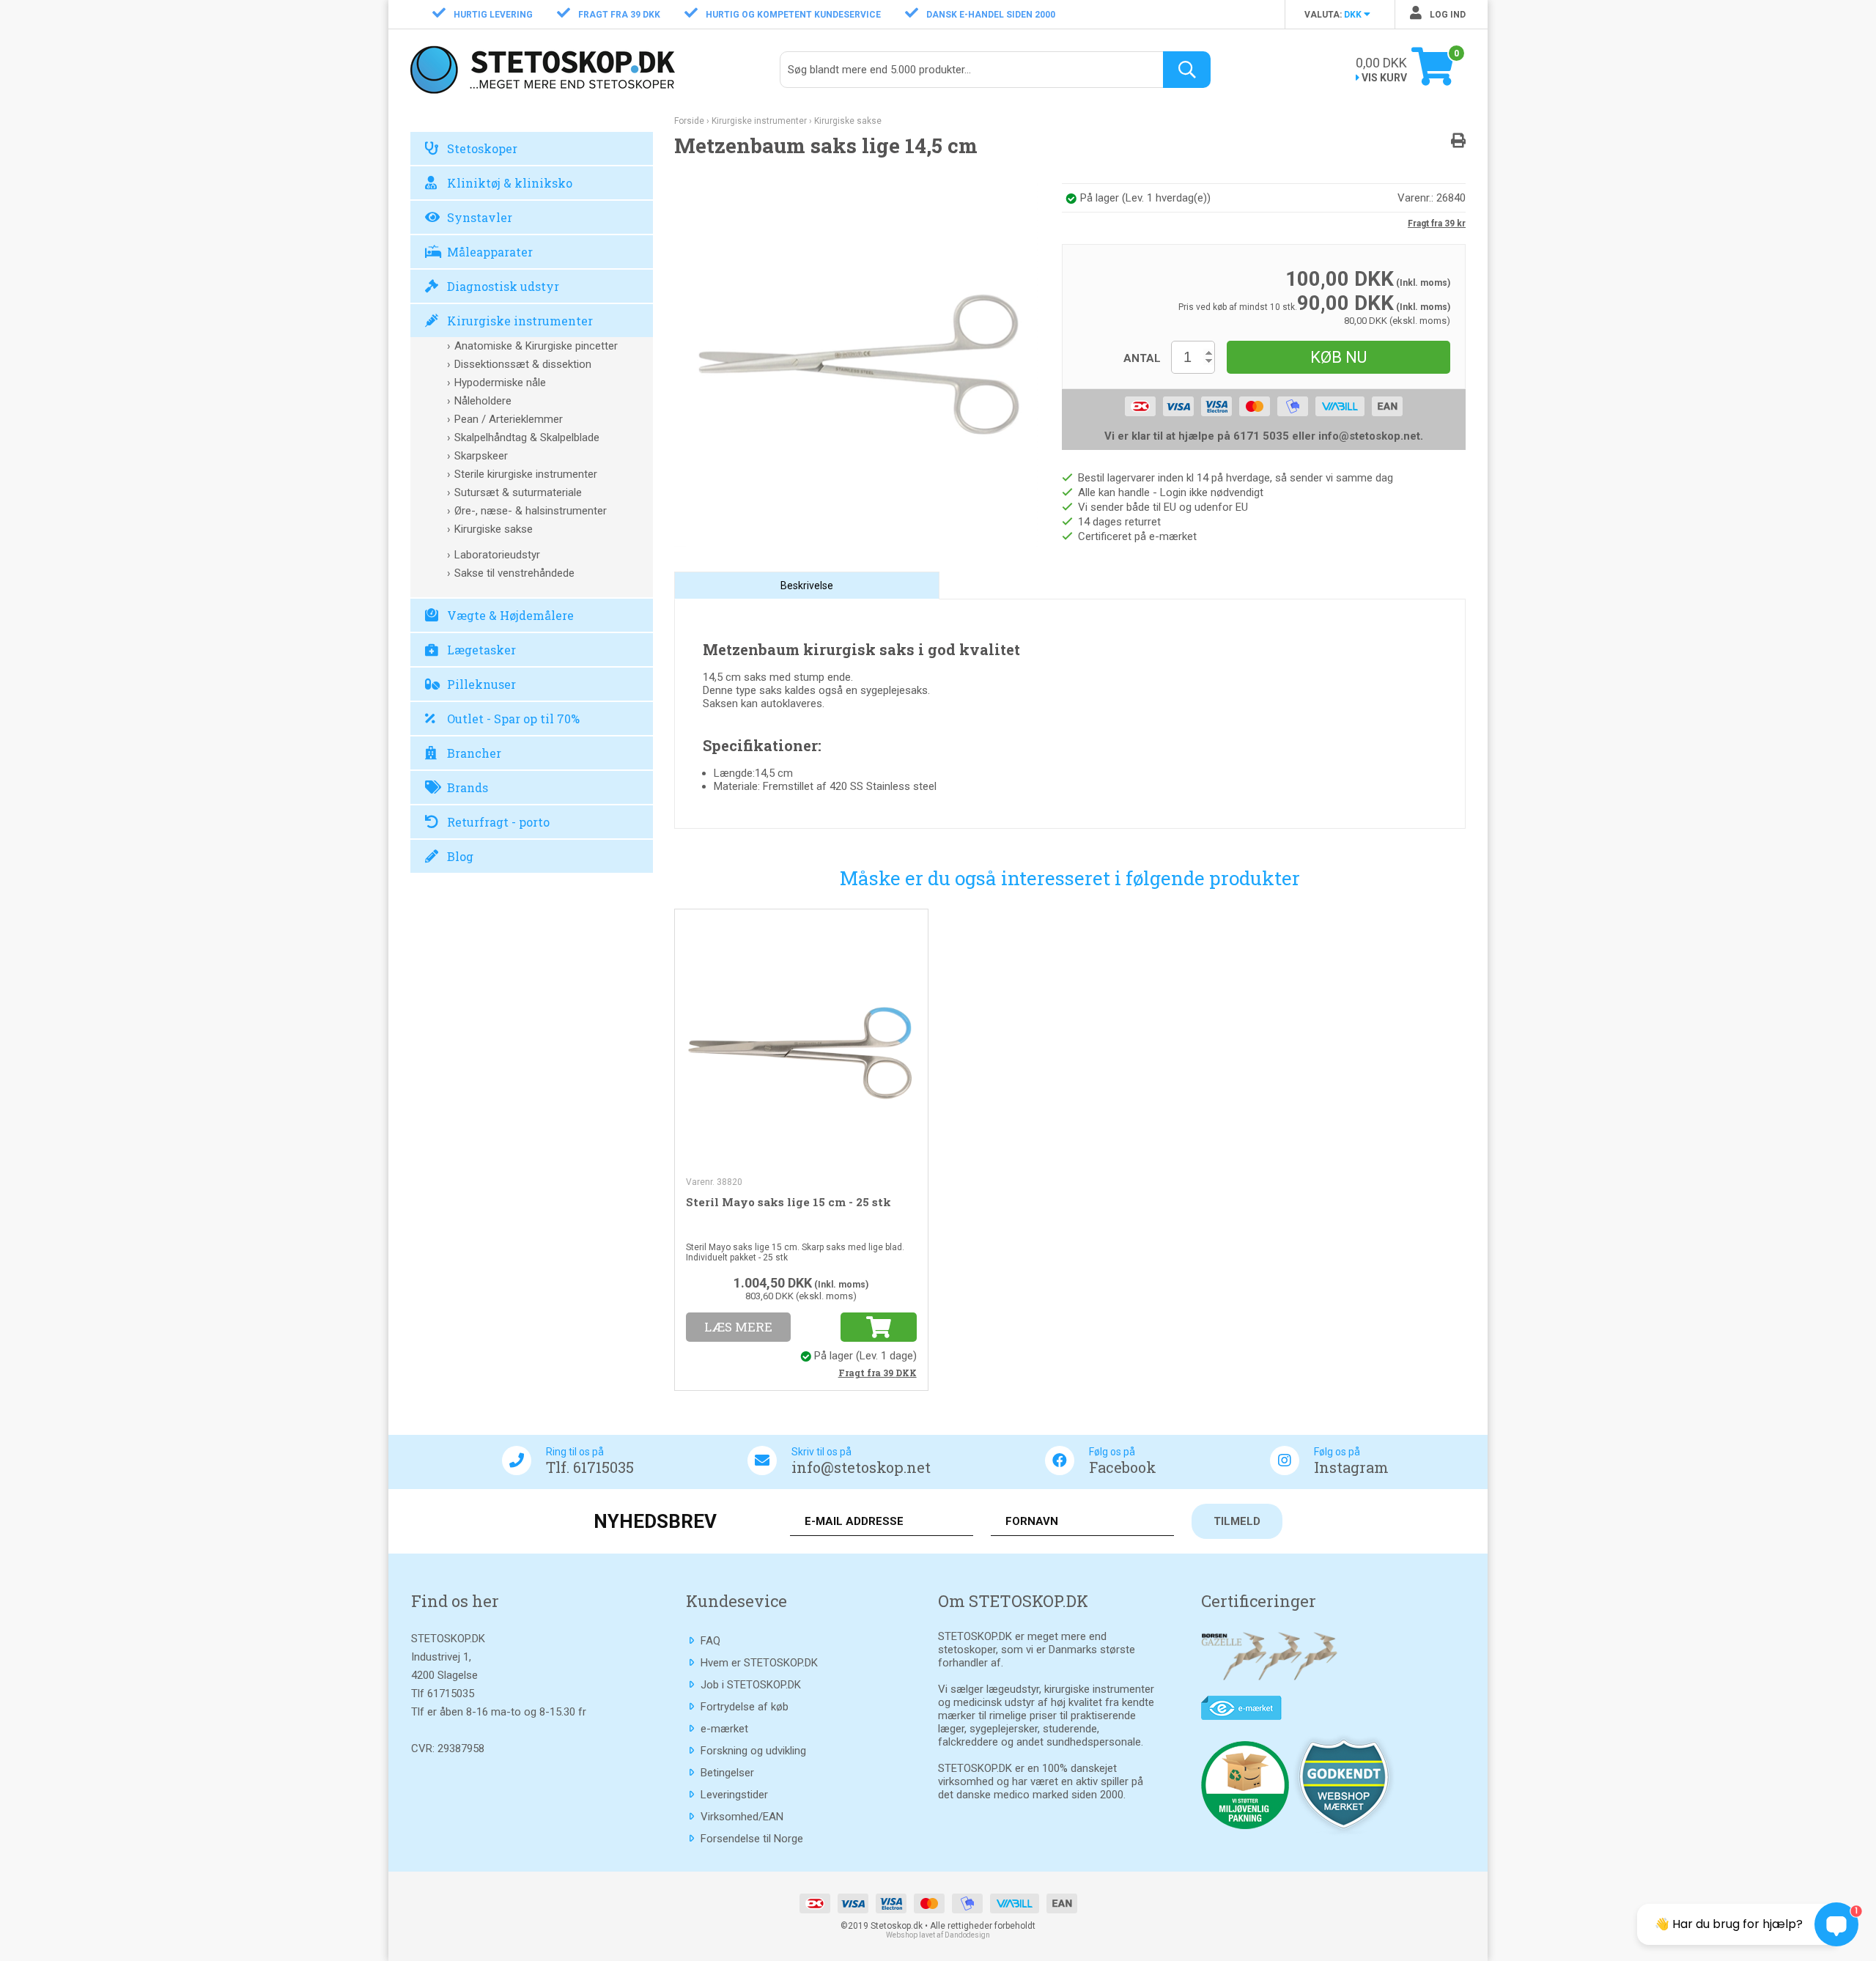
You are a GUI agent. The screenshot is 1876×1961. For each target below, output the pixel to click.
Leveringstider (734, 1795)
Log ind (1447, 15)
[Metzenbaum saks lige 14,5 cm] (856, 364)
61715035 (451, 1694)
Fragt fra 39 (878, 1373)
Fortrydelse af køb (745, 1707)
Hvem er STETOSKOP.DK (759, 1663)
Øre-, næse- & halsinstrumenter (531, 511)
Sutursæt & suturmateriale (518, 492)
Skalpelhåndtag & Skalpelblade (527, 437)
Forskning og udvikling (753, 1751)
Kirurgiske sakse (494, 529)
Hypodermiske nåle (500, 383)
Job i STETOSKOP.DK (751, 1685)
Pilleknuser (481, 684)
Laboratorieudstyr (497, 555)
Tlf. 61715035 (590, 1467)
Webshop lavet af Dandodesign (938, 1935)
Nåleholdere (483, 401)
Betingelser (727, 1773)
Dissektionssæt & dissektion (523, 364)
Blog (460, 856)
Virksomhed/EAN (742, 1817)
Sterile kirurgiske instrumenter (526, 474)
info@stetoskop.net (861, 1467)
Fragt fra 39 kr (1437, 224)
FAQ (710, 1641)
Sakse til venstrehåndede (514, 573)
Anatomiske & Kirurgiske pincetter (536, 346)
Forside (689, 121)
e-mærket (724, 1729)
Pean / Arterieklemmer (509, 419)
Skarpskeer (481, 456)
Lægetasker (481, 650)
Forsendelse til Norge (752, 1839)
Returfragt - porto (498, 822)
